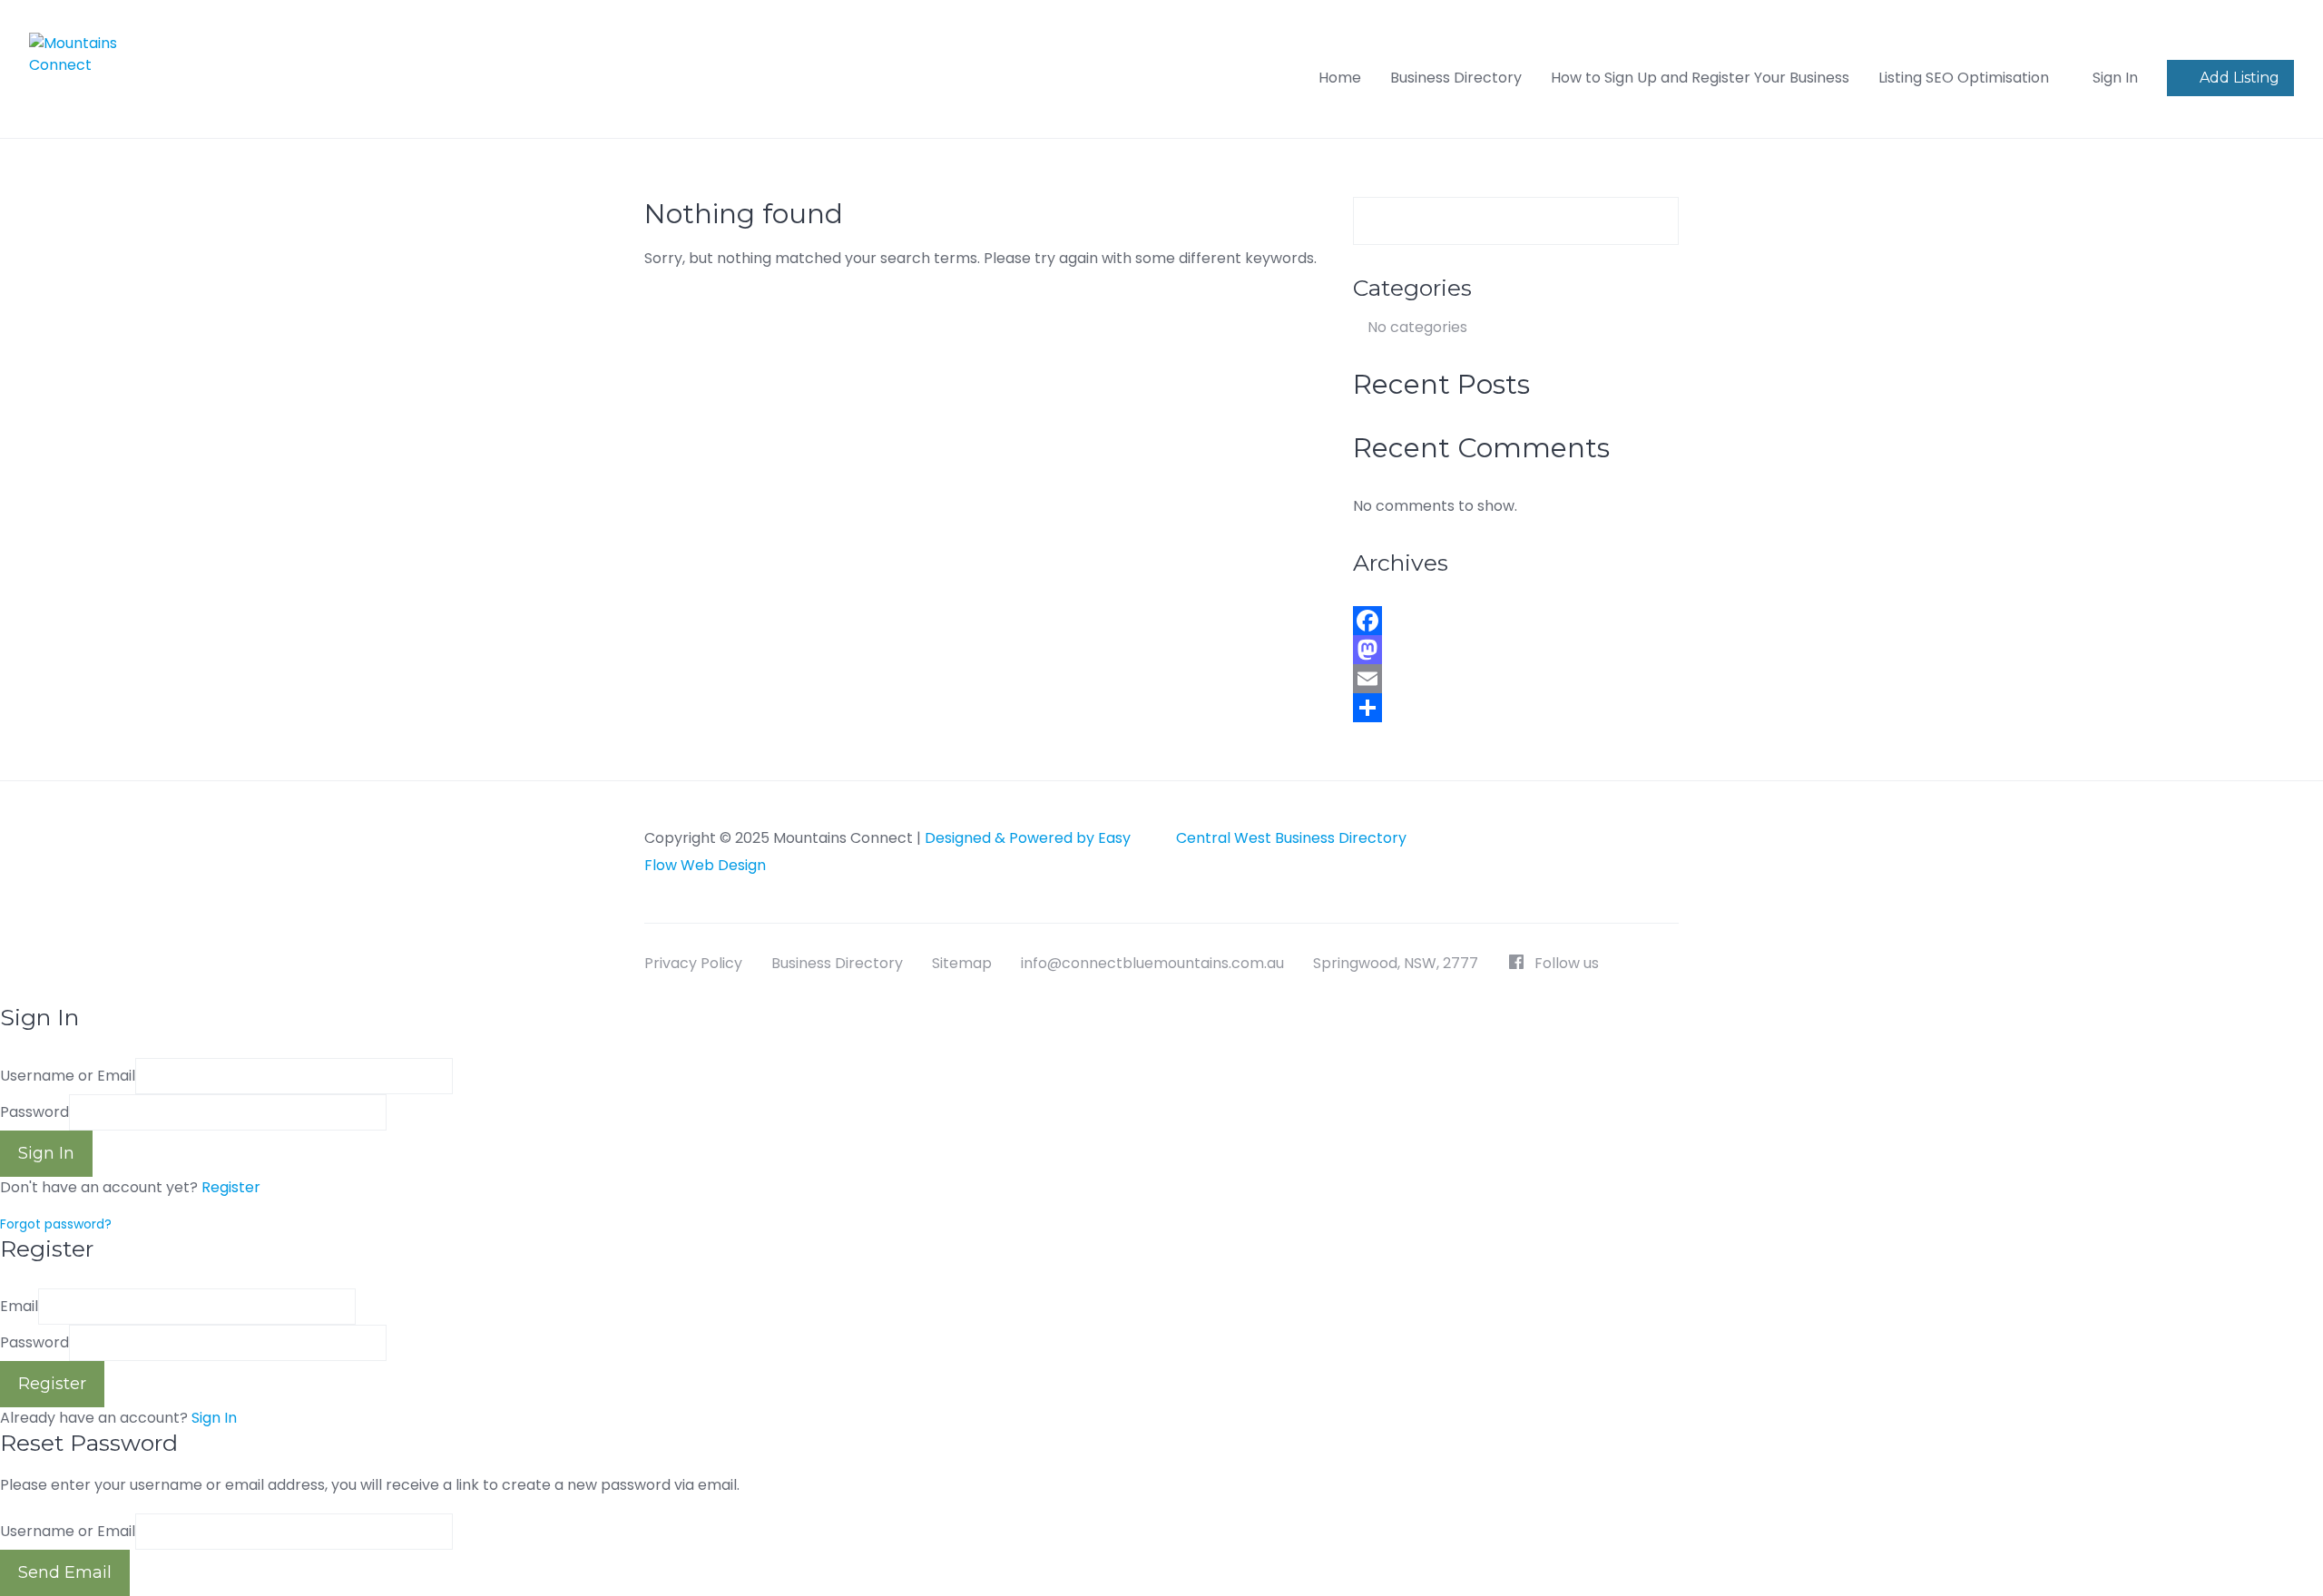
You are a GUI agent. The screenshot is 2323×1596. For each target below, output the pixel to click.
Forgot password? (56, 1224)
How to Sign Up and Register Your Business (1700, 78)
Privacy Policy (693, 963)
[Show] (392, 1112)
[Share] (1516, 708)
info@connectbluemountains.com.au (1152, 963)
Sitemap (962, 963)
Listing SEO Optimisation (1964, 78)
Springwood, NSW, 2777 (1396, 963)
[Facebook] (1516, 621)
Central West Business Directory (1291, 838)
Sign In (214, 1418)
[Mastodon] (1516, 650)
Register (231, 1187)
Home (1340, 78)
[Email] (1516, 679)
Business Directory (1456, 78)
